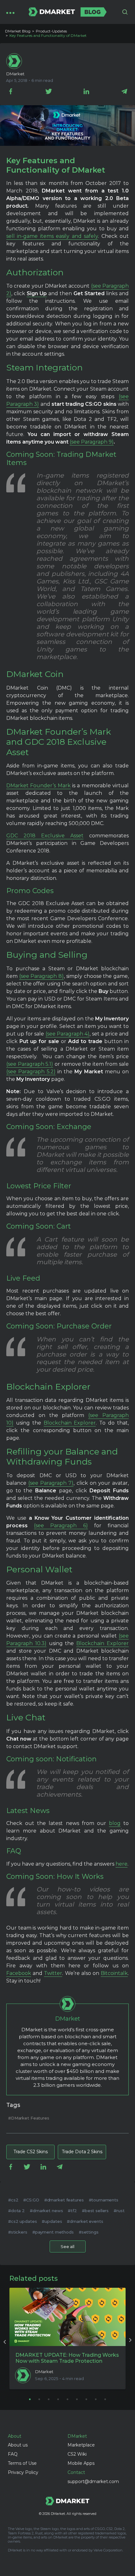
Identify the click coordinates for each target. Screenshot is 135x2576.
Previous (5, 2341)
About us (18, 2445)
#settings (89, 2232)
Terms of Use (22, 2463)
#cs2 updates (22, 2221)
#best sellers (95, 2211)
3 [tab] (49, 2399)
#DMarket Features (29, 2118)
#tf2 (72, 2211)
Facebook (19, 1973)
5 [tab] (67, 2399)
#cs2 (13, 2200)
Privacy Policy (23, 2472)
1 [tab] (30, 2399)
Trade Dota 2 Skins (82, 2152)
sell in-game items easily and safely (52, 236)
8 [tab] (96, 2399)
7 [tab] (86, 2399)
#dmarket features (64, 2200)
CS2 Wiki (77, 2454)
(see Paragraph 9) (92, 442)
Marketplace (81, 2445)
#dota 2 (16, 2211)
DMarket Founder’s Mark (38, 786)
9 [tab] (105, 2399)
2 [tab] (39, 2399)
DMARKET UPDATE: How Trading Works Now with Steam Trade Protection (67, 2358)
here (121, 1864)
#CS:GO (31, 2200)
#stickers (18, 2232)
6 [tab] (77, 2399)
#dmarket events (85, 2221)
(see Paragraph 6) (61, 1526)
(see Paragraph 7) (51, 1483)
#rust (119, 2211)
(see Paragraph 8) (41, 976)
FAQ (13, 2454)
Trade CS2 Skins (31, 2152)
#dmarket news (46, 2211)
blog (115, 1823)
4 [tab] (58, 2399)
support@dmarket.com (93, 2481)
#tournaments (104, 2200)
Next (130, 2341)
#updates (52, 2221)
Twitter (53, 1973)
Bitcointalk (114, 1973)
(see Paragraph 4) (68, 1034)
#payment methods (53, 2232)
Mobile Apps (81, 2463)
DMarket (15, 74)
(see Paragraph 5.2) (31, 1072)
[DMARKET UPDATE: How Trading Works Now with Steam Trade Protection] (67, 2317)
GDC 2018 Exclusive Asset (45, 836)
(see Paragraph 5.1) (30, 1064)
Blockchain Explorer (70, 1423)
